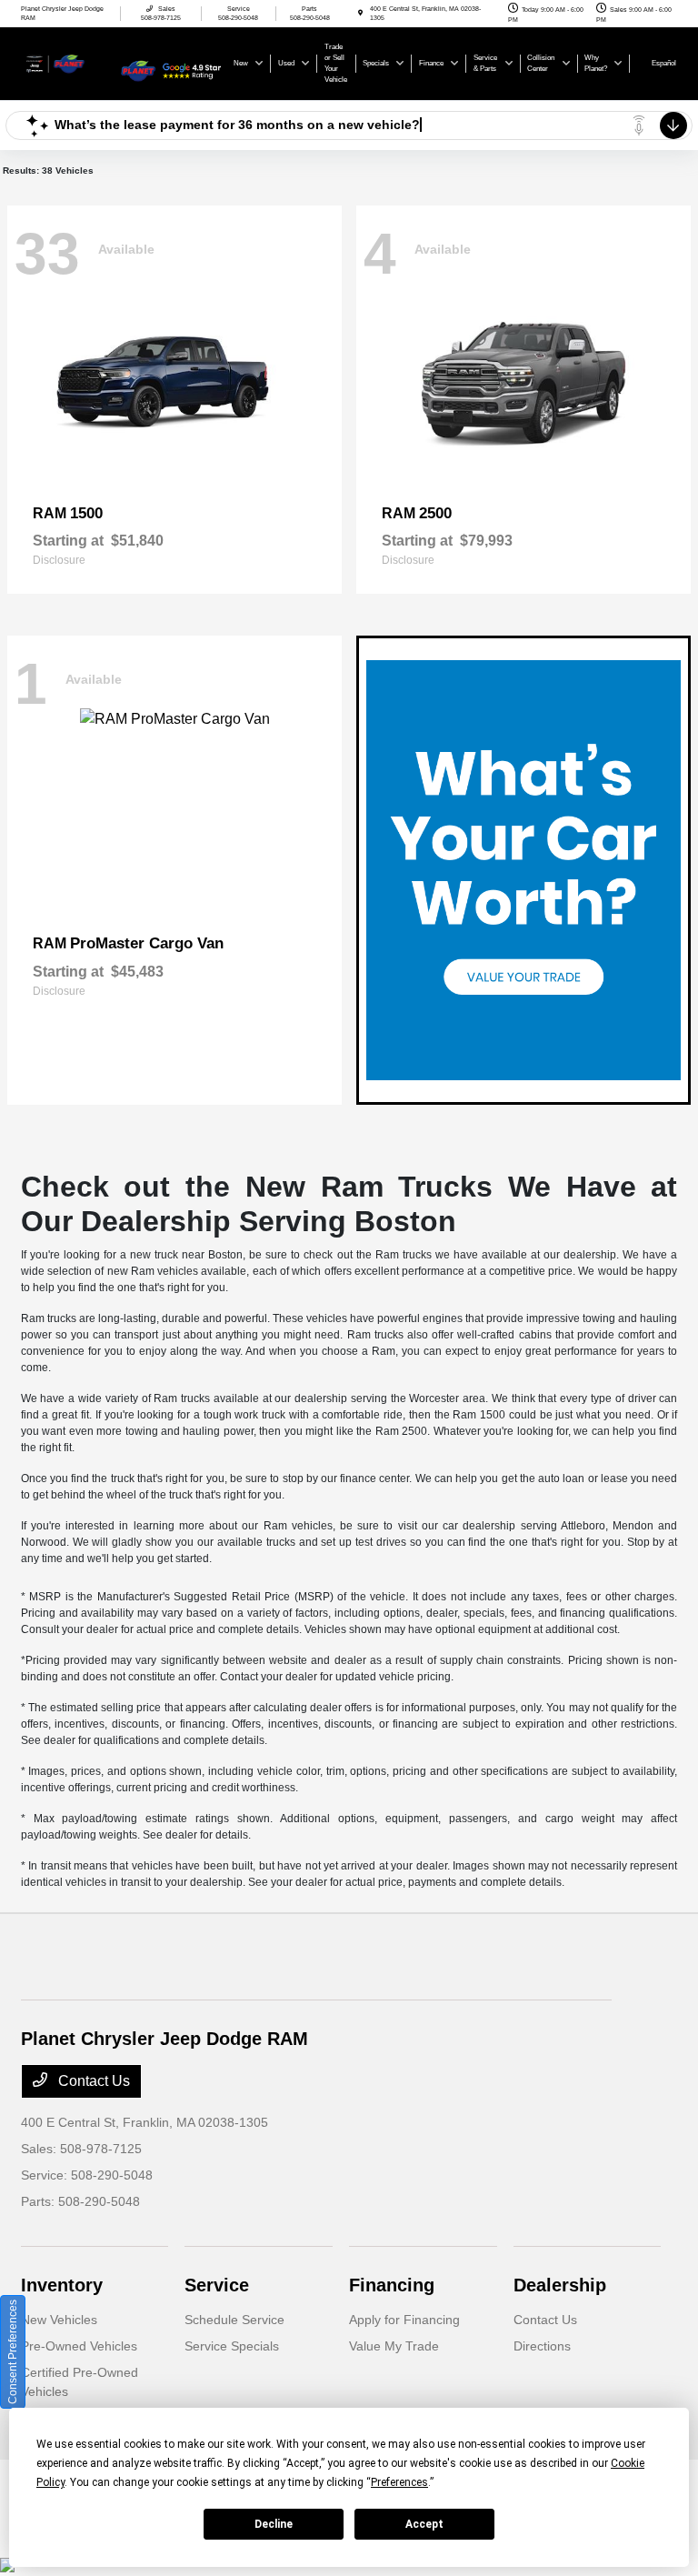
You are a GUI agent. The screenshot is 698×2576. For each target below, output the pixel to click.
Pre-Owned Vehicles (79, 2346)
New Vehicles (59, 2320)
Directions (542, 2346)
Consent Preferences (13, 2352)
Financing (392, 2285)
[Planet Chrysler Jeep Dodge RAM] (70, 62)
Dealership (560, 2285)
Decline (274, 2524)
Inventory (62, 2285)
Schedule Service (234, 2320)
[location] (360, 13)
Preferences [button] (399, 2482)
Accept (424, 2524)
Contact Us (92, 2081)
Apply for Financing (404, 2320)
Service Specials (232, 2346)
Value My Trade (394, 2346)
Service (217, 2285)
